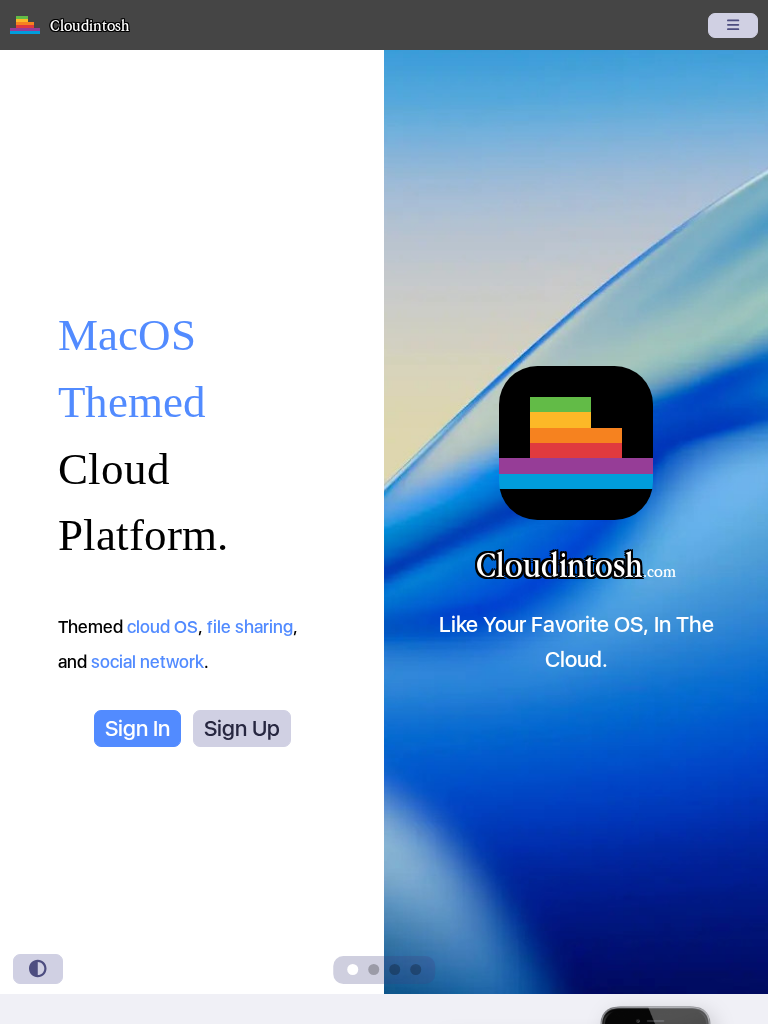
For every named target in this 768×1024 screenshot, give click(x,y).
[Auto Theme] (38, 969)
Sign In (137, 728)
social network (147, 661)
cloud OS (162, 626)
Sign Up (242, 728)
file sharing (250, 626)
